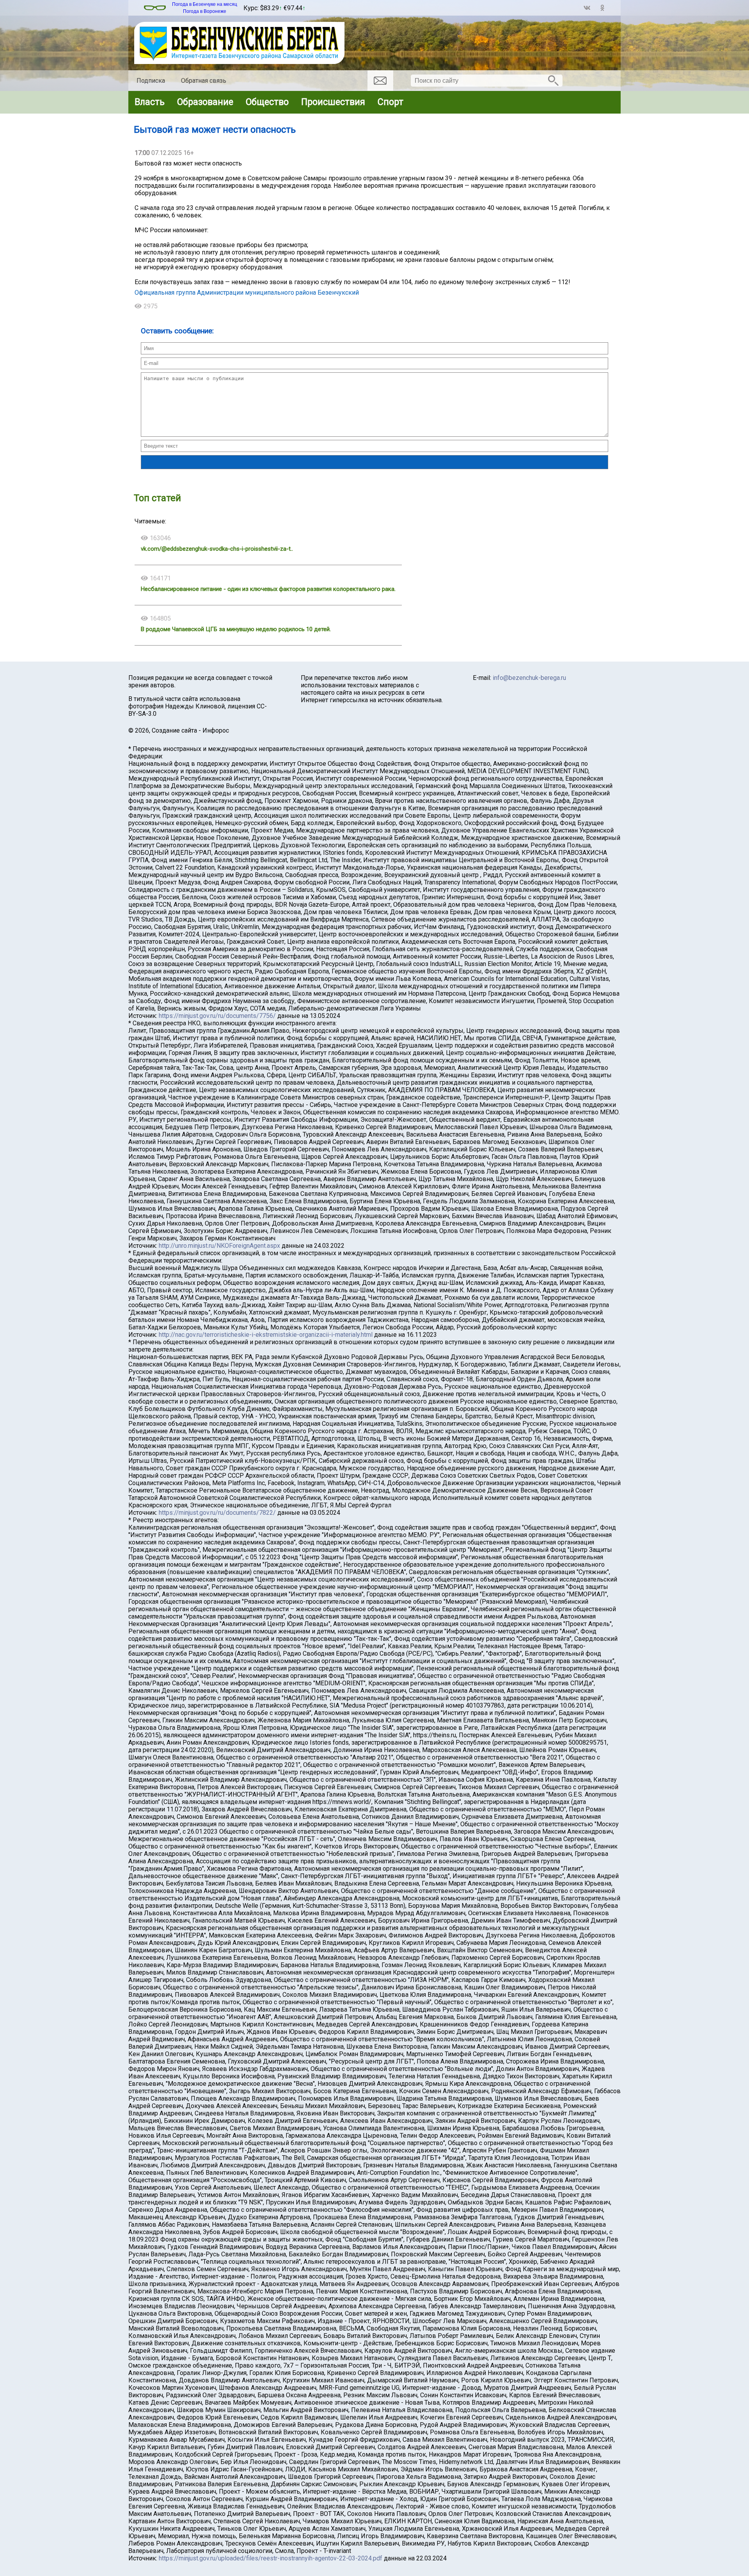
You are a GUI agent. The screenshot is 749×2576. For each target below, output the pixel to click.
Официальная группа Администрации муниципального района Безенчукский (247, 293)
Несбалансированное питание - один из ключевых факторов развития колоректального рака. (268, 589)
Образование (205, 102)
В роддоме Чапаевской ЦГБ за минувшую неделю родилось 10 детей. (236, 629)
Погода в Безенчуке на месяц (205, 4)
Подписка (151, 81)
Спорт (390, 102)
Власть (150, 102)
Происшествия (333, 102)
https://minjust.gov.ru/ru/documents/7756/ (217, 1016)
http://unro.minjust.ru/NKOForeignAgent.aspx (219, 1246)
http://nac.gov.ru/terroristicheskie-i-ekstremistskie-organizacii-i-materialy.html (266, 1335)
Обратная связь (204, 81)
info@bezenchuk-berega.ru (529, 678)
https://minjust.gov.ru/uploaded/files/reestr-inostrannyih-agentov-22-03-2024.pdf (271, 2558)
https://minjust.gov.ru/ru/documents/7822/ (217, 1513)
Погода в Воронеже (205, 11)
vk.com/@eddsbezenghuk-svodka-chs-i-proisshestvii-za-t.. (217, 549)
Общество (267, 102)
